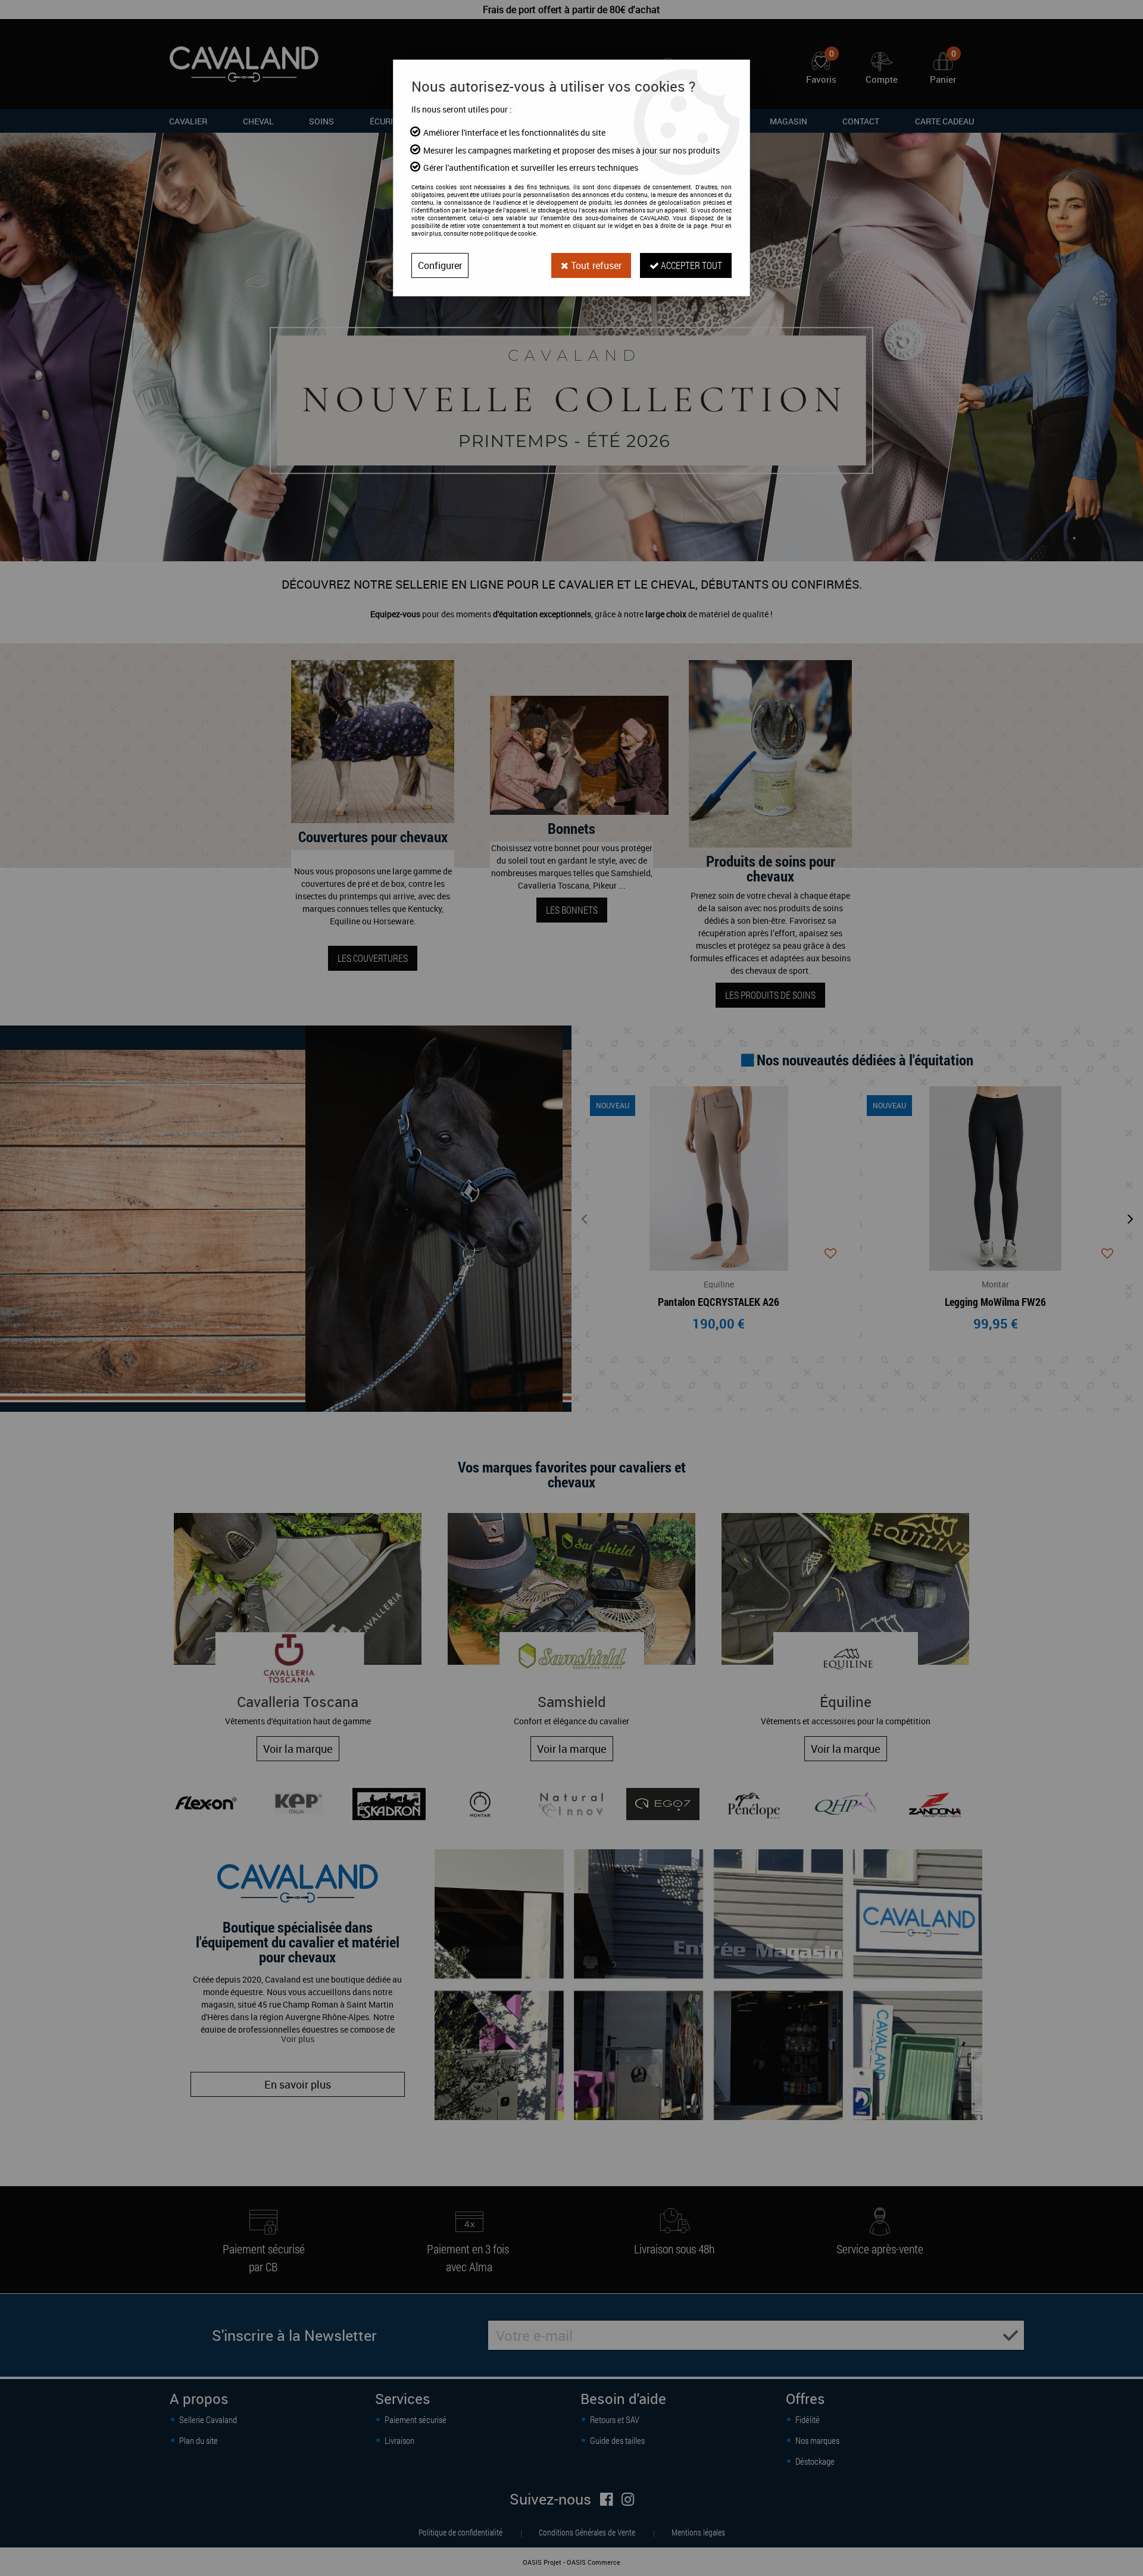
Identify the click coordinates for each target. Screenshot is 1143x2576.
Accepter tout (691, 265)
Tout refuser (595, 265)
